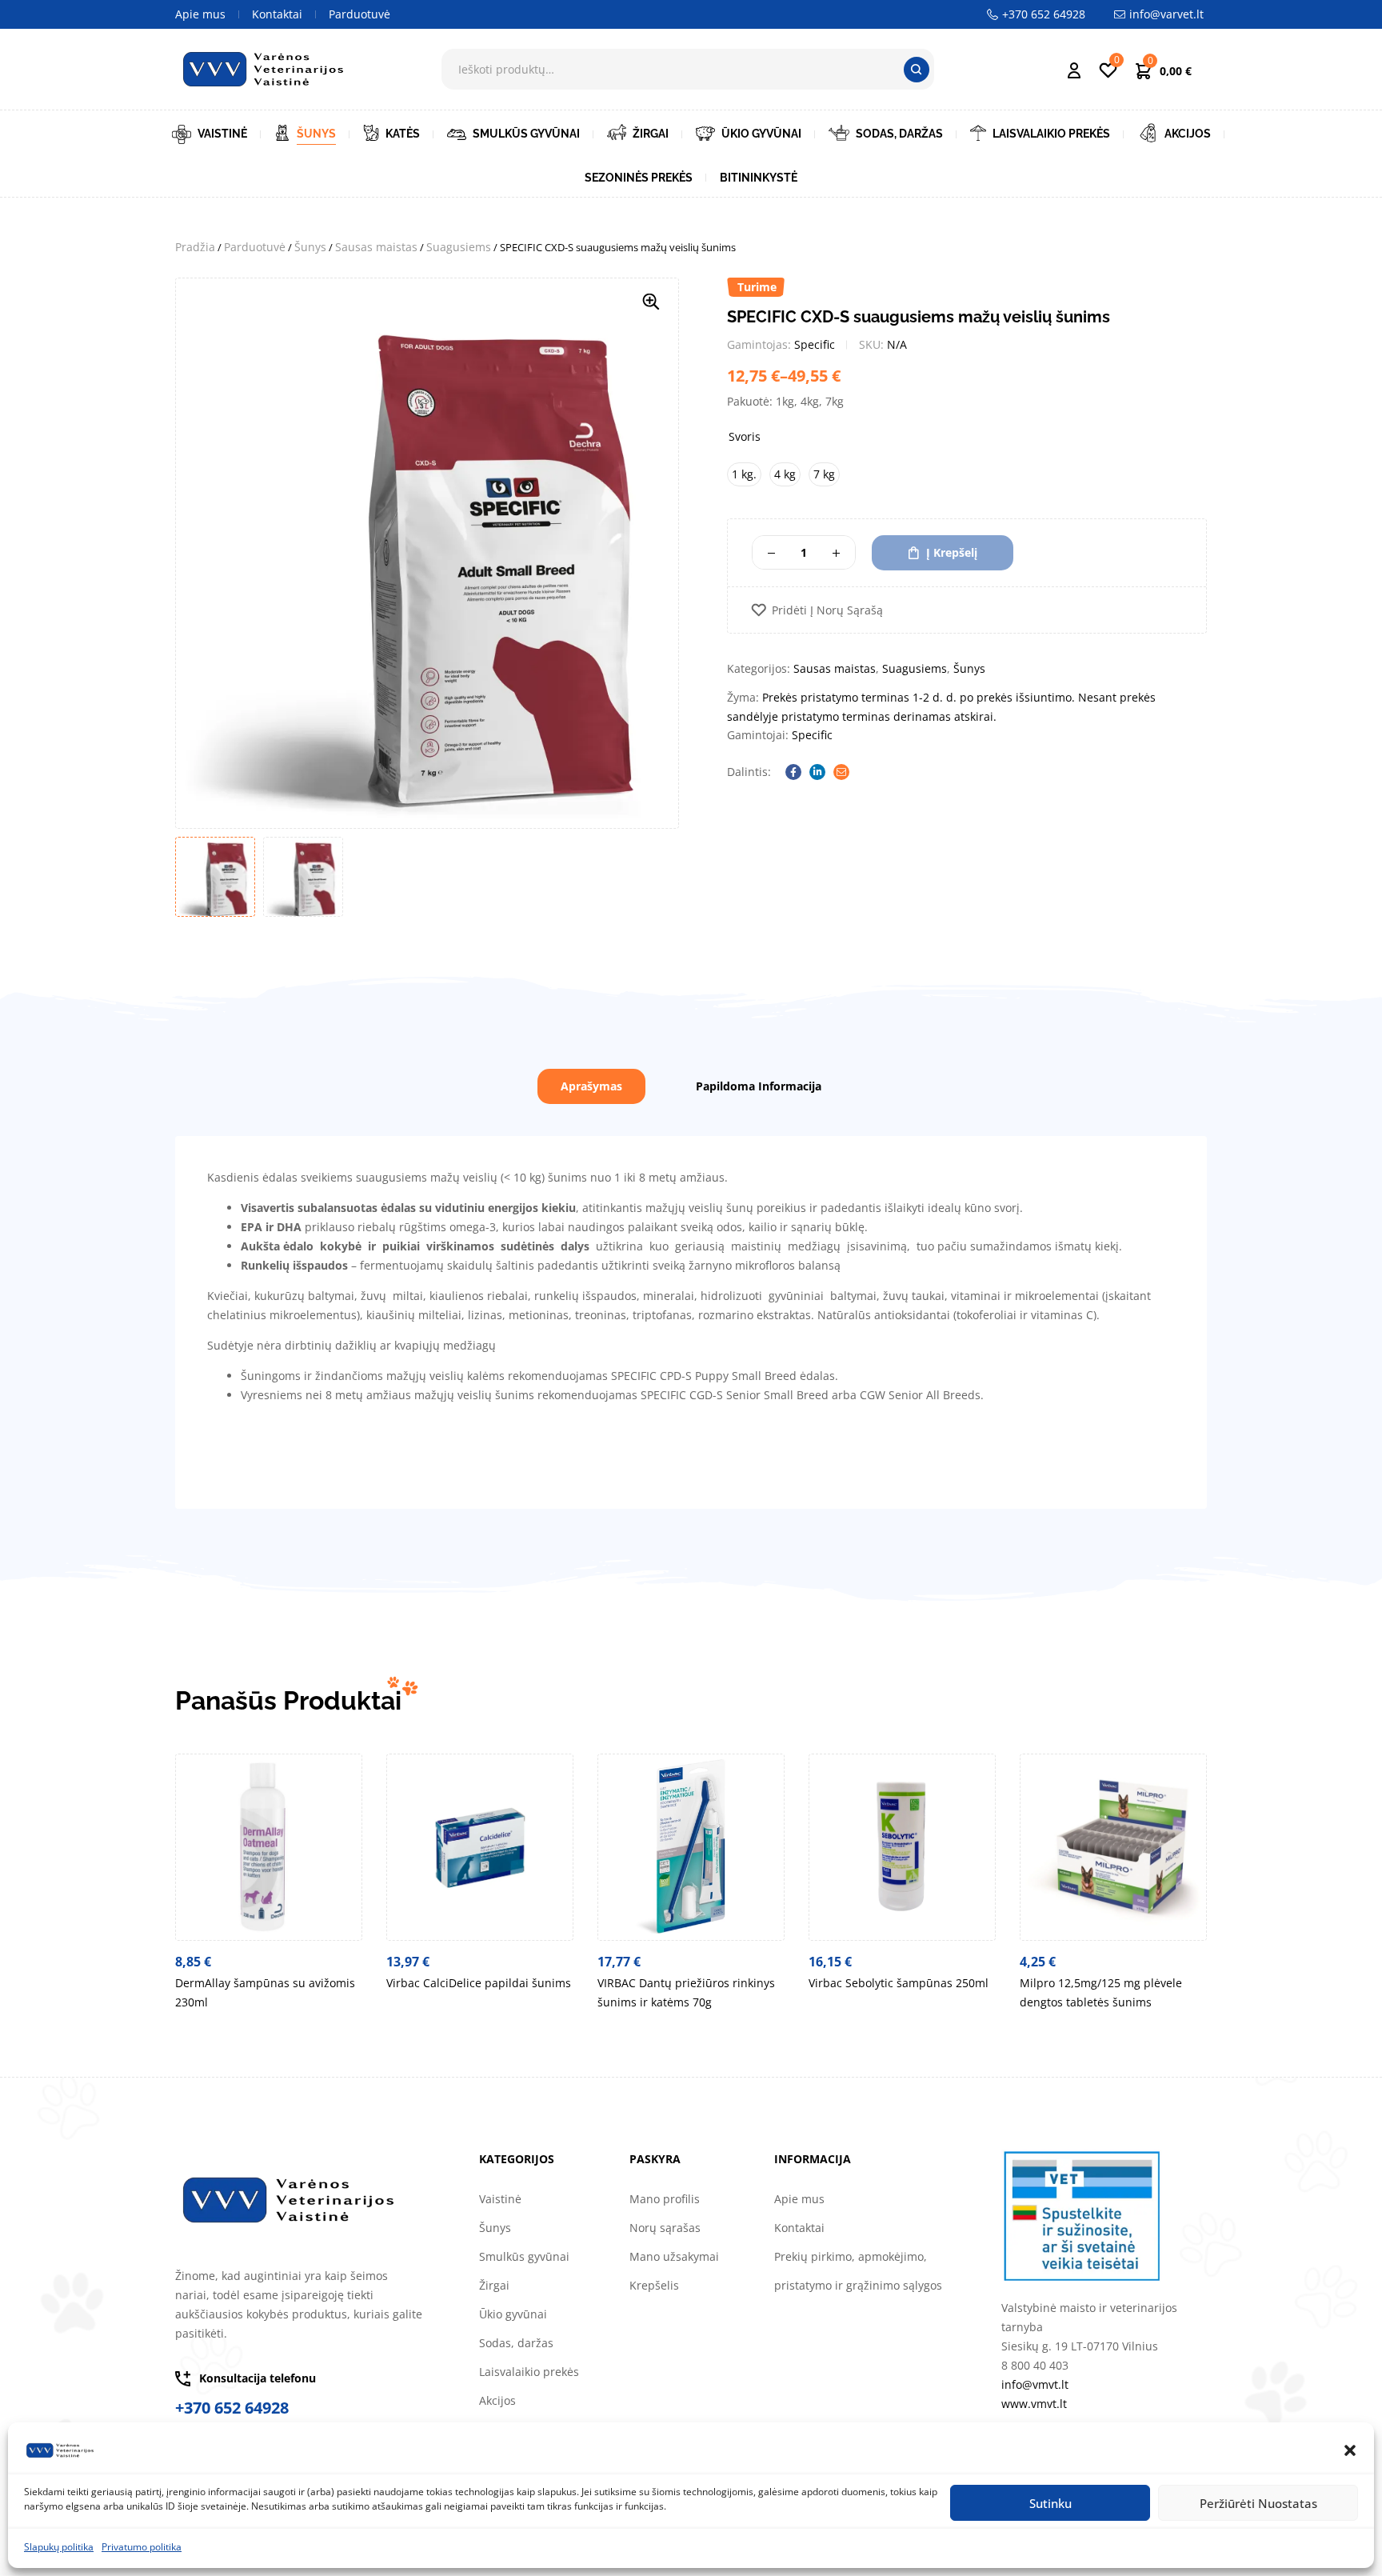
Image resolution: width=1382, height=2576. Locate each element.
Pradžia (195, 247)
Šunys (310, 247)
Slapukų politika (59, 2547)
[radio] (744, 474)
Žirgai (494, 2285)
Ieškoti (917, 70)
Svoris (745, 436)
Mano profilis (665, 2199)
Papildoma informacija (759, 1086)
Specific (815, 344)
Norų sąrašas (665, 2228)
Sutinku (1050, 2503)
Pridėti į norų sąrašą (827, 610)
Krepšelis (654, 2285)
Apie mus (799, 2199)
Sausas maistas (376, 247)
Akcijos (497, 2400)
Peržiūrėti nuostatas (1258, 2503)
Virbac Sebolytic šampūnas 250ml (899, 1983)
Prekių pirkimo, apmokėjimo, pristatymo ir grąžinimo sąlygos (858, 2271)
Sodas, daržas (516, 2343)
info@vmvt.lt (1035, 2384)
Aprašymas (591, 1086)
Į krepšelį (952, 552)
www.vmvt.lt (1034, 2404)
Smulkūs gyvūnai (524, 2256)
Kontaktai (799, 2228)
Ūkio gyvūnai (513, 2314)
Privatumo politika (142, 2547)
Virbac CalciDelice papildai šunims (479, 1983)
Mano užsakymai (674, 2256)
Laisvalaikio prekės (529, 2372)
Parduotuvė (255, 247)
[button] (1350, 2450)
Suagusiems (459, 247)
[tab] (591, 1086)
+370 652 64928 (232, 2408)
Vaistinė (500, 2199)
